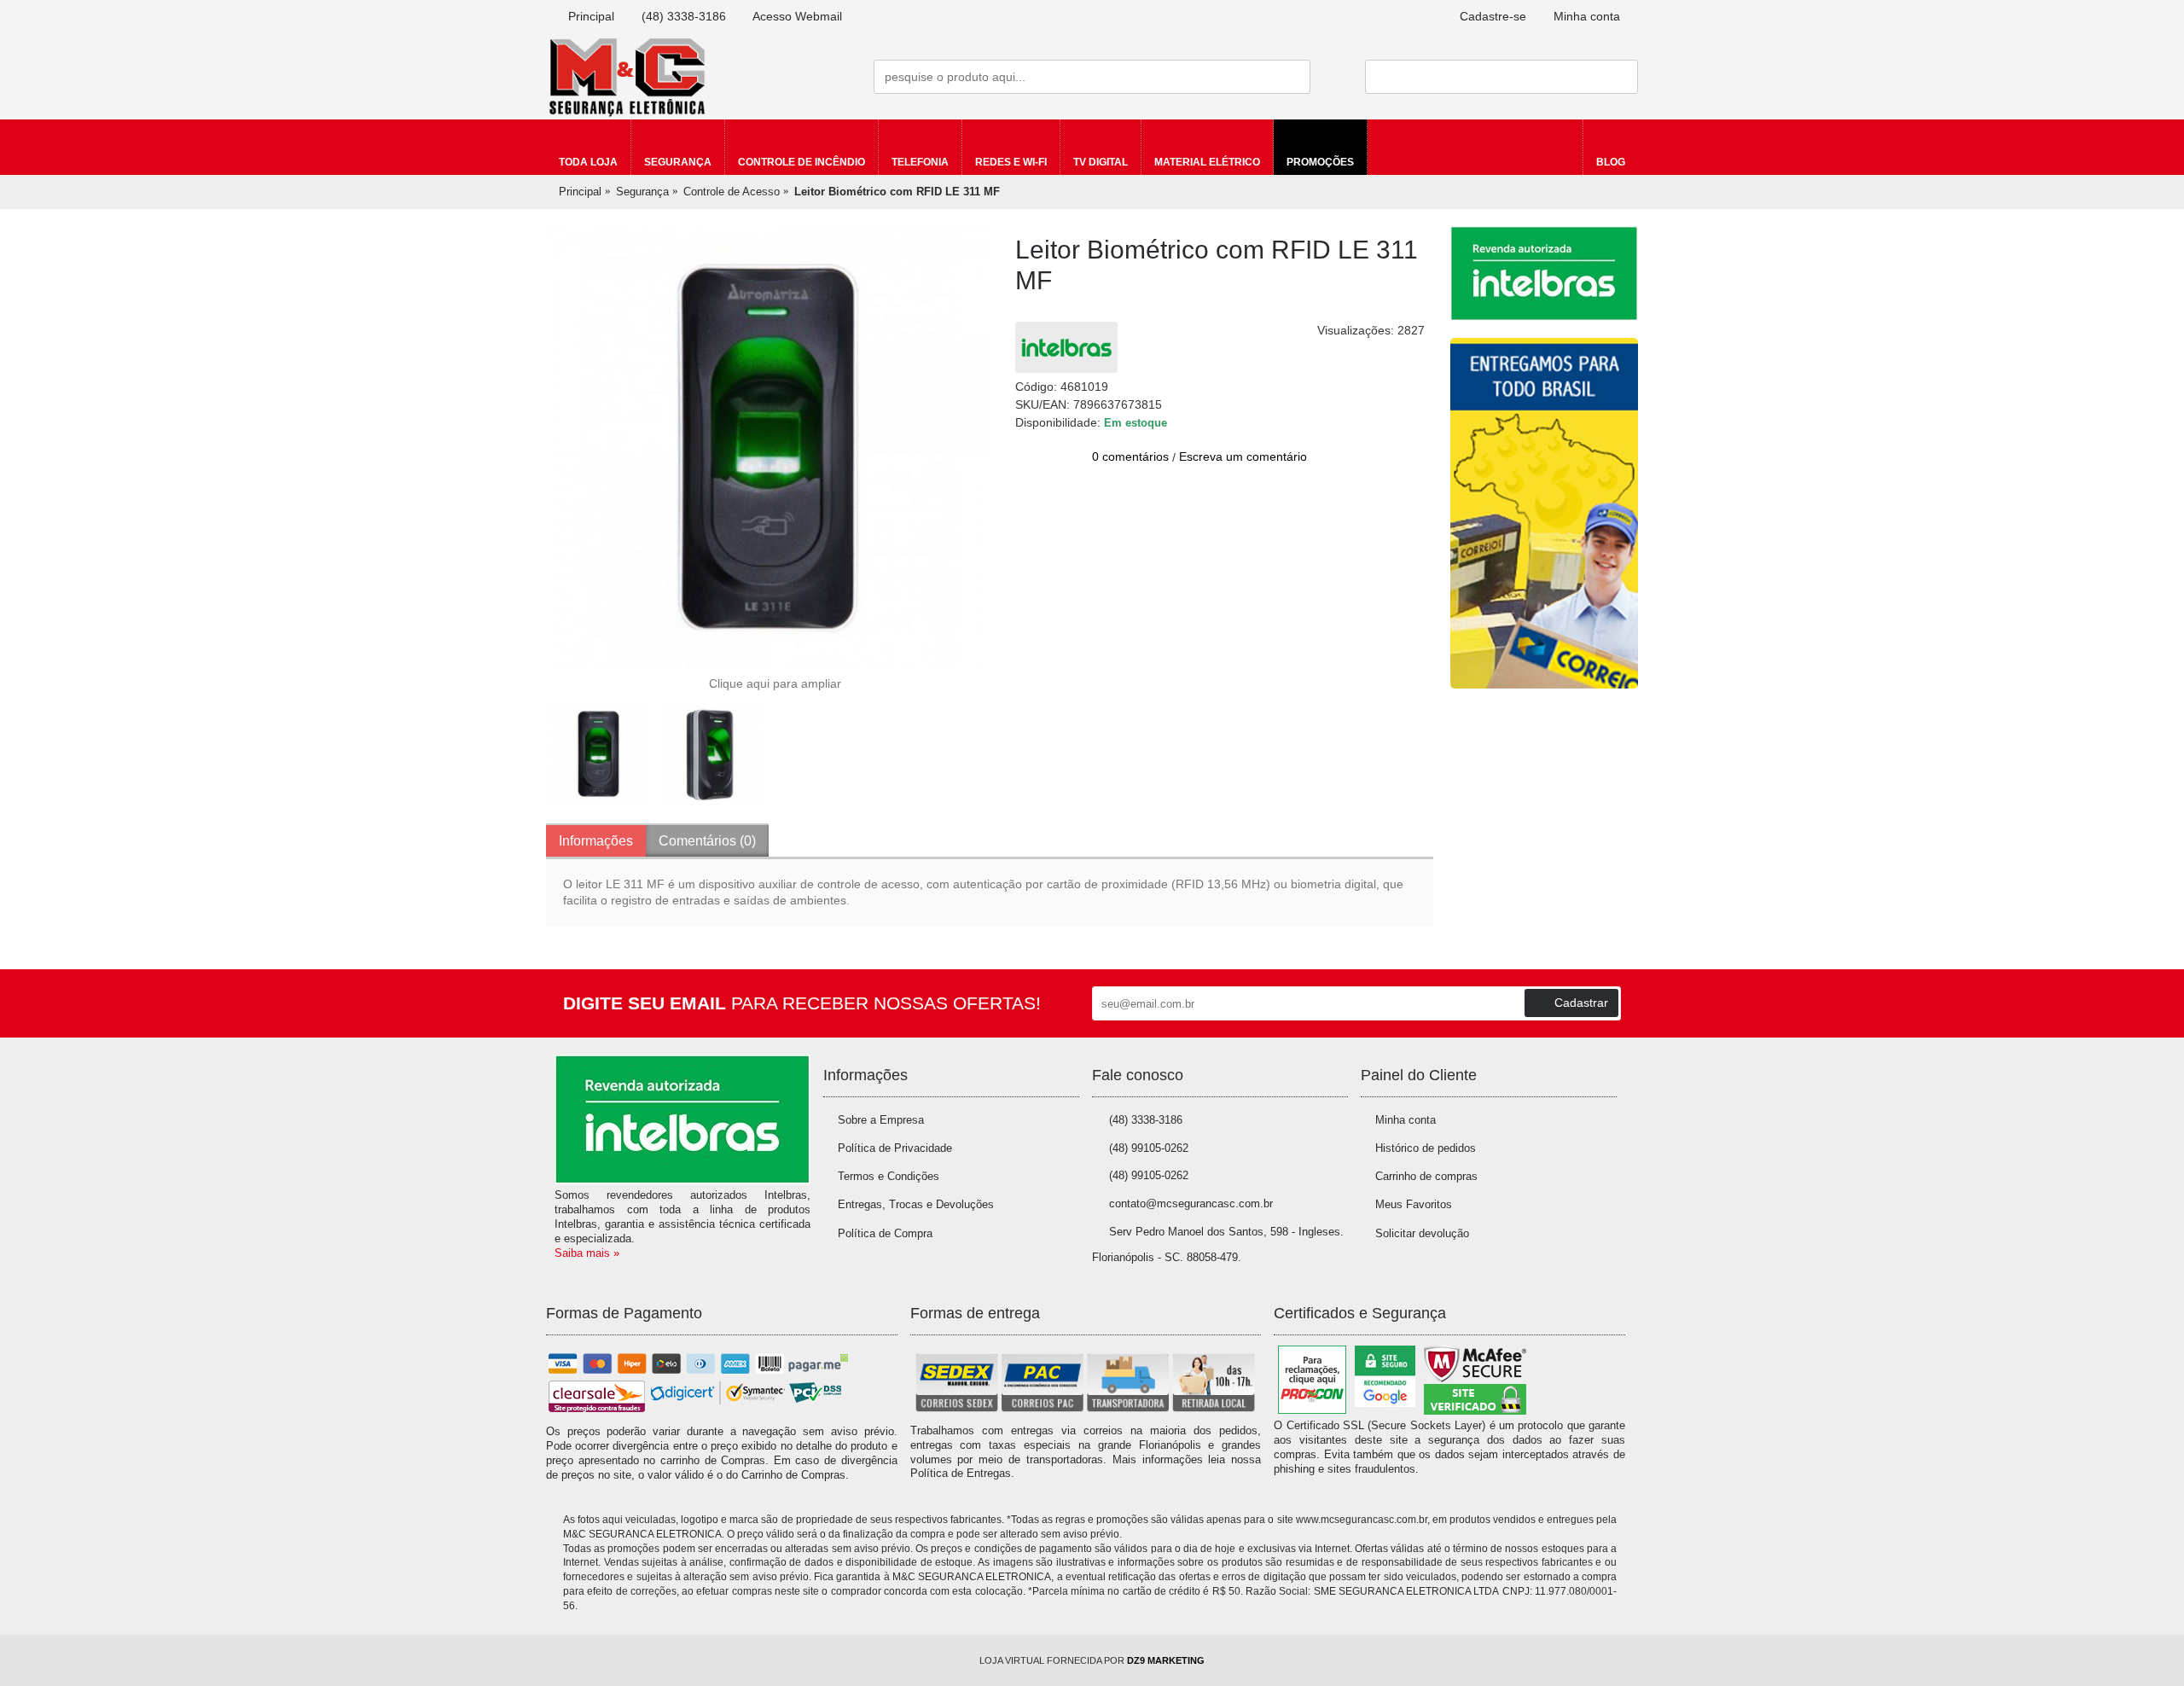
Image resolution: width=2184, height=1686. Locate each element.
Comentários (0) (707, 841)
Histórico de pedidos (1426, 1148)
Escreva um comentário (1243, 456)
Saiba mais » (587, 1253)
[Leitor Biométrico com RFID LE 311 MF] (768, 448)
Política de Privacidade (895, 1148)
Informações (596, 841)
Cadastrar (1581, 1003)
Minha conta (1406, 1120)
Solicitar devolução (1422, 1233)
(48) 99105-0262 (1149, 1148)
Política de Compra (885, 1233)
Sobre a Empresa (881, 1120)
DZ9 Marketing (1166, 1660)
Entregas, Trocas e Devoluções (916, 1204)
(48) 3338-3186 (1146, 1120)
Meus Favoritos (1414, 1204)
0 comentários (1130, 456)
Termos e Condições (889, 1176)
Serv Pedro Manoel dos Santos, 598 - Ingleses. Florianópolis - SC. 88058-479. (1218, 1245)
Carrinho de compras (1426, 1176)
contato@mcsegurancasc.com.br (1191, 1203)
